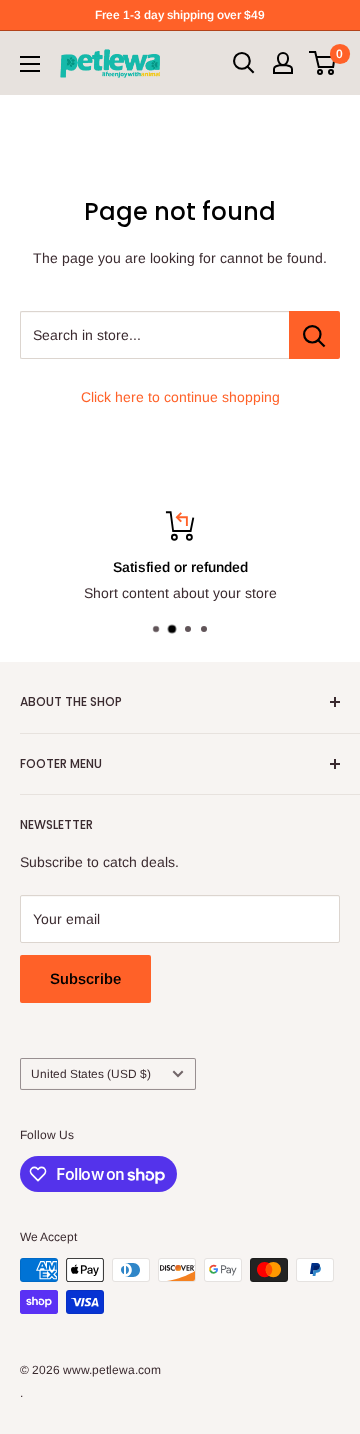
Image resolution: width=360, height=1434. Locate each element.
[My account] (283, 63)
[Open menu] (30, 64)
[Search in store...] (314, 335)
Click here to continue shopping (180, 397)
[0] (323, 63)
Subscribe (85, 978)
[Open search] (244, 63)
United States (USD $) (91, 1074)
